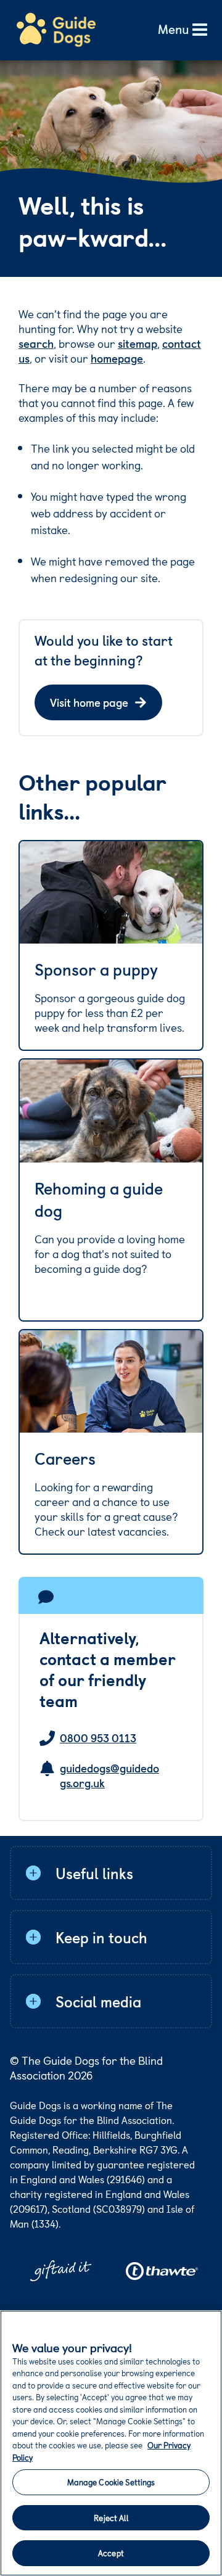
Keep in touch (101, 1937)
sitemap (138, 343)
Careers (65, 1459)
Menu (173, 30)
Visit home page (89, 702)
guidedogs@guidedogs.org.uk (109, 1776)
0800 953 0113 (98, 1738)
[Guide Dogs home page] (56, 30)
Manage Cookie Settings (111, 2482)
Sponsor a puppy (96, 969)
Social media (98, 2001)
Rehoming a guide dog (99, 1200)
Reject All (111, 2518)
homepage (117, 358)
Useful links (94, 1873)
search (36, 343)
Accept (111, 2553)
